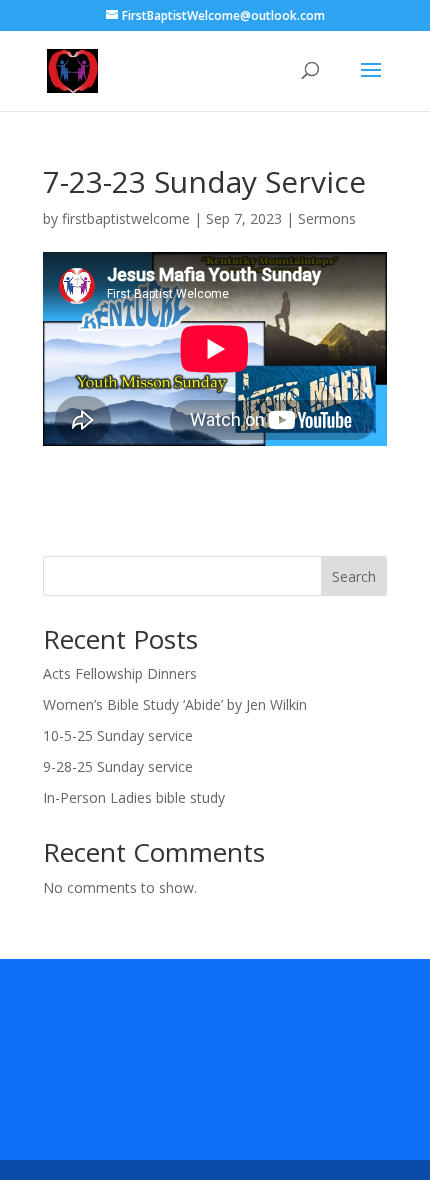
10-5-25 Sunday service (118, 735)
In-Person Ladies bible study (134, 797)
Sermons (327, 218)
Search (354, 576)
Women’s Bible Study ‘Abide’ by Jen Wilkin (175, 704)
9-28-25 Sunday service (118, 766)
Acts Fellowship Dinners (120, 673)
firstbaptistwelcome (126, 218)
